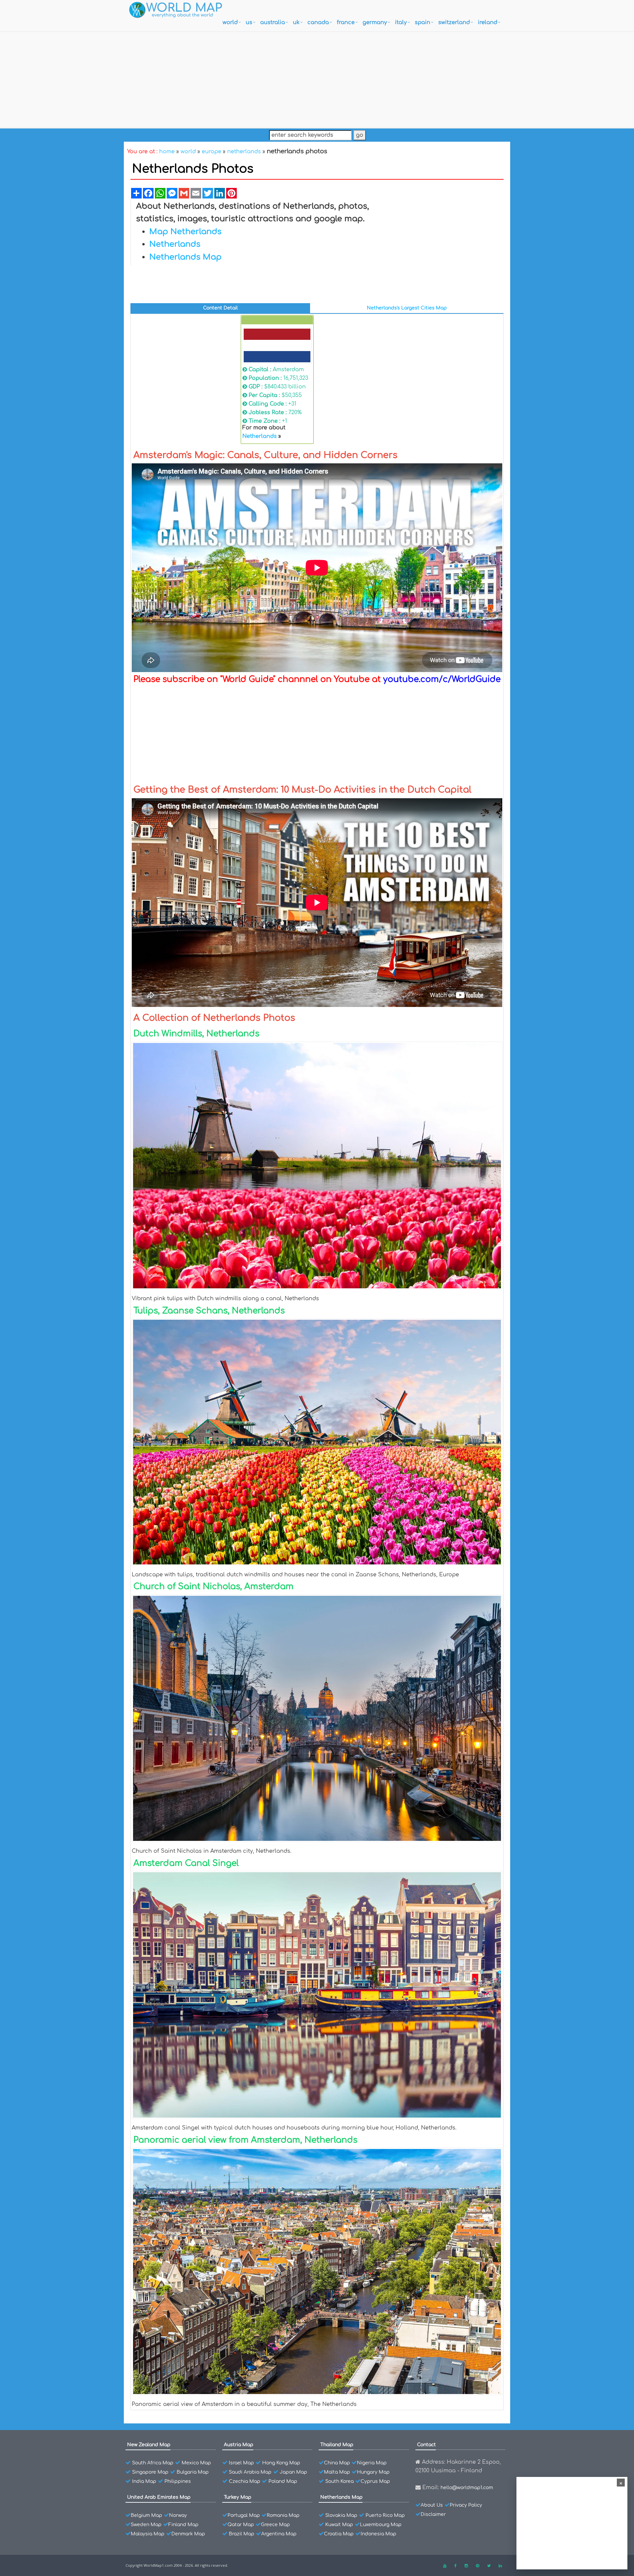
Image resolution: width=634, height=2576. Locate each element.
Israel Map (241, 2463)
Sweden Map (146, 2525)
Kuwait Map (339, 2525)
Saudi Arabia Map (250, 2472)
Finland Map (183, 2525)
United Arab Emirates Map (159, 2497)
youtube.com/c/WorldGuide (442, 679)
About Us (432, 2505)
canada (318, 22)
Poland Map (283, 2481)
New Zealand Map (149, 2445)
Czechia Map (245, 2481)
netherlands (244, 152)
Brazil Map (242, 2534)
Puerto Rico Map (385, 2515)
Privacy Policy (466, 2505)
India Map (144, 2481)
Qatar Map (241, 2525)
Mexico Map (196, 2463)
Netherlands (260, 436)
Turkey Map (238, 2497)
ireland (488, 22)
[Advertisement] (317, 78)
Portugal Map (244, 2515)
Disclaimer (433, 2514)
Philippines (178, 2481)
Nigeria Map (372, 2463)
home (167, 152)
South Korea (339, 2481)
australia (273, 22)
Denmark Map (188, 2534)
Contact (426, 2445)
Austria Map (239, 2445)
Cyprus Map (375, 2481)
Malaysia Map (148, 2534)
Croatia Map (339, 2534)
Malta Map (337, 2472)
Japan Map (293, 2472)
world (230, 22)
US (249, 22)
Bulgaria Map (193, 2472)
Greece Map (275, 2525)
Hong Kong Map (281, 2463)
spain (423, 22)
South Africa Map (153, 2463)
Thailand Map (337, 2445)
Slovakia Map (341, 2515)
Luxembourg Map (381, 2525)
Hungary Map (373, 2472)
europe (211, 152)
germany (375, 22)
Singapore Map (150, 2472)
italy (401, 22)
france (346, 22)
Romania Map (283, 2515)
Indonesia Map (378, 2534)
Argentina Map (279, 2534)
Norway (178, 2515)
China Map (337, 2463)
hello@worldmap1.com (467, 2488)
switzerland (454, 22)
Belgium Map (146, 2515)
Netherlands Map (341, 2497)
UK (296, 22)
